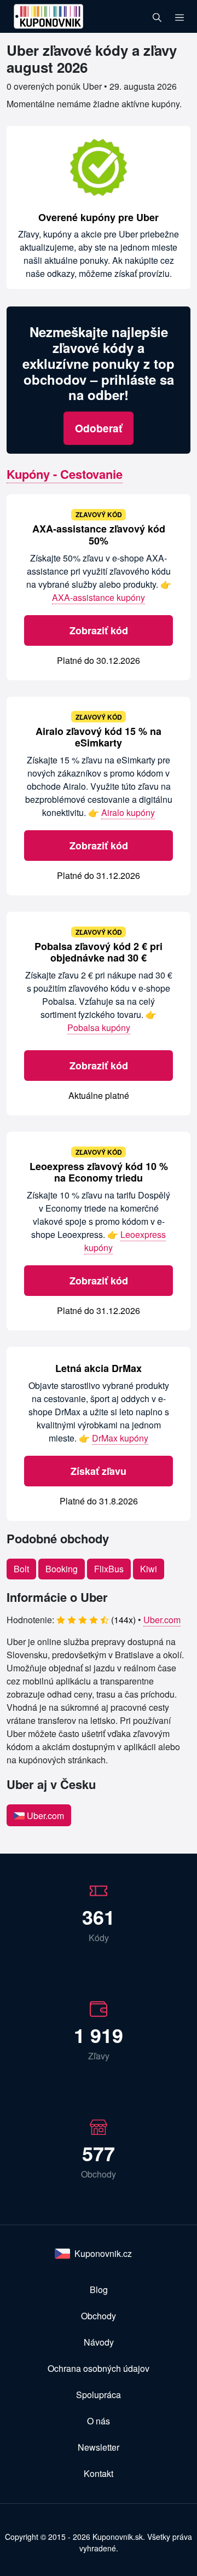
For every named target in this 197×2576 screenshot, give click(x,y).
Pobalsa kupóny (99, 1027)
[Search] (157, 16)
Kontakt (99, 2473)
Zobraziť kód (99, 630)
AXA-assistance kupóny (99, 597)
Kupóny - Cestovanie (65, 474)
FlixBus (109, 1569)
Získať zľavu (99, 1471)
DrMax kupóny (120, 1438)
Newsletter (99, 2447)
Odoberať (99, 428)
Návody (99, 2342)
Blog (99, 2290)
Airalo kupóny (128, 812)
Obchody (99, 2316)
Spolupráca (99, 2395)
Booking (62, 1569)
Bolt (21, 1569)
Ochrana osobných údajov (99, 2368)
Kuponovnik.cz (103, 2253)
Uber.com (162, 1620)
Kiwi (149, 1569)
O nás (99, 2421)
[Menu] (179, 16)
